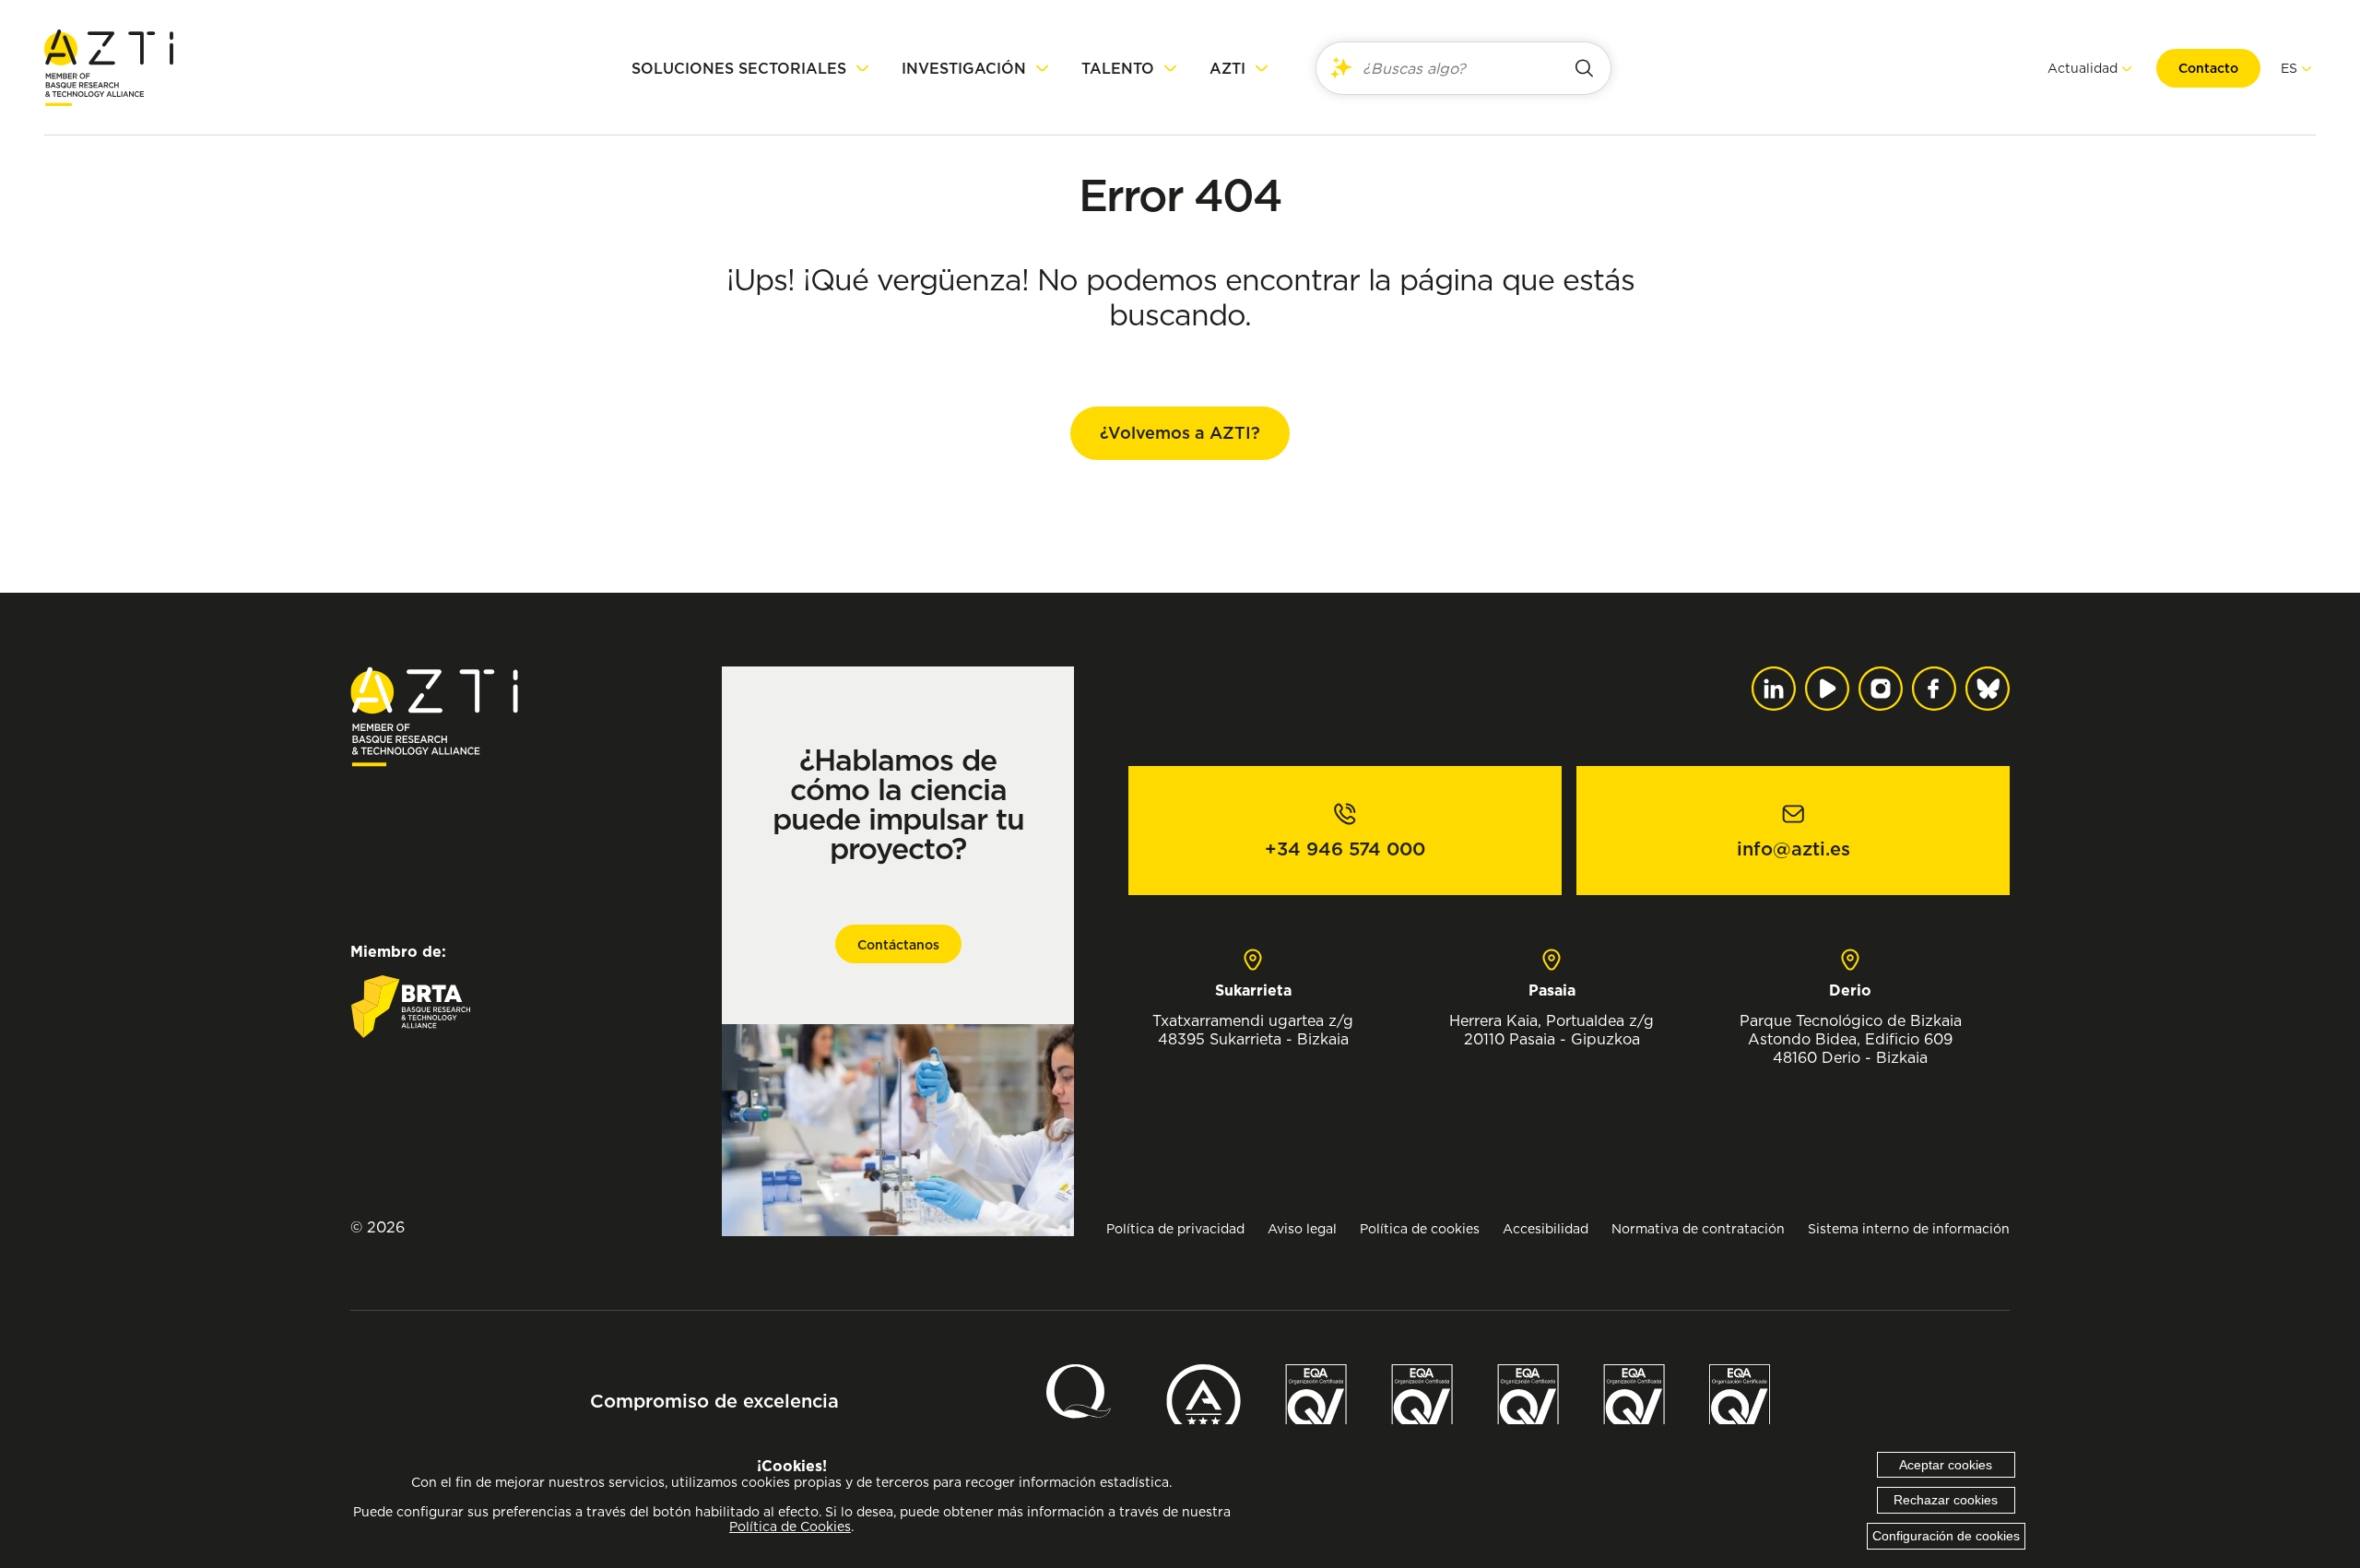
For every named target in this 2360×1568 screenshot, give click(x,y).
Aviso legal (1302, 1228)
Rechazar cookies (1946, 1500)
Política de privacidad (1175, 1228)
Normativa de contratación (1698, 1228)
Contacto (2208, 68)
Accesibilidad (1546, 1228)
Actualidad (2083, 68)
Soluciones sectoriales (739, 68)
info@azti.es (1794, 849)
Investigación (964, 68)
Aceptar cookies (1946, 1465)
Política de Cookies (790, 1527)
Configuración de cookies (1946, 1536)
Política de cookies (1420, 1228)
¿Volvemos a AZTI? (1180, 433)
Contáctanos (898, 945)
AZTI (1227, 68)
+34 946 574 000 (1345, 849)
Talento (1118, 68)
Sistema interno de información (1909, 1228)
